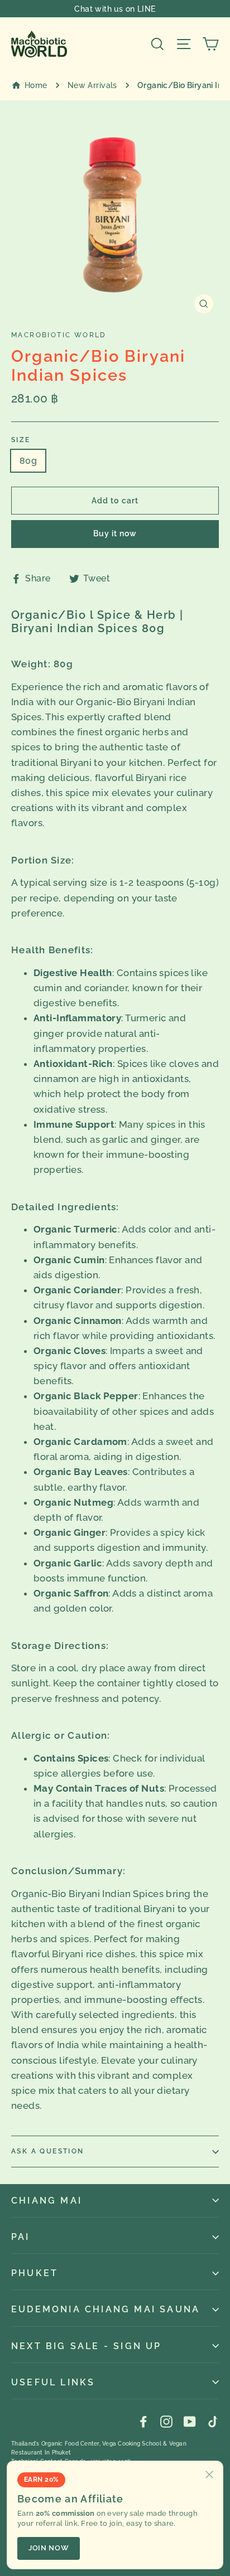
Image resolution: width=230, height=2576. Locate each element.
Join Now (49, 2548)
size (21, 440)
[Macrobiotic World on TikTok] (213, 2421)
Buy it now (115, 533)
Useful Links (53, 2382)
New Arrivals (92, 85)
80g (28, 461)
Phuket (35, 2273)
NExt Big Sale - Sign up (87, 2346)
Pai (21, 2237)
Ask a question (48, 2151)
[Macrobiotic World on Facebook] (143, 2421)
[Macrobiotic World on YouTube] (190, 2421)
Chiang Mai (47, 2201)
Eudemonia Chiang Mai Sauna (106, 2309)
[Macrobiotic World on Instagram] (166, 2421)
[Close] (209, 2475)
